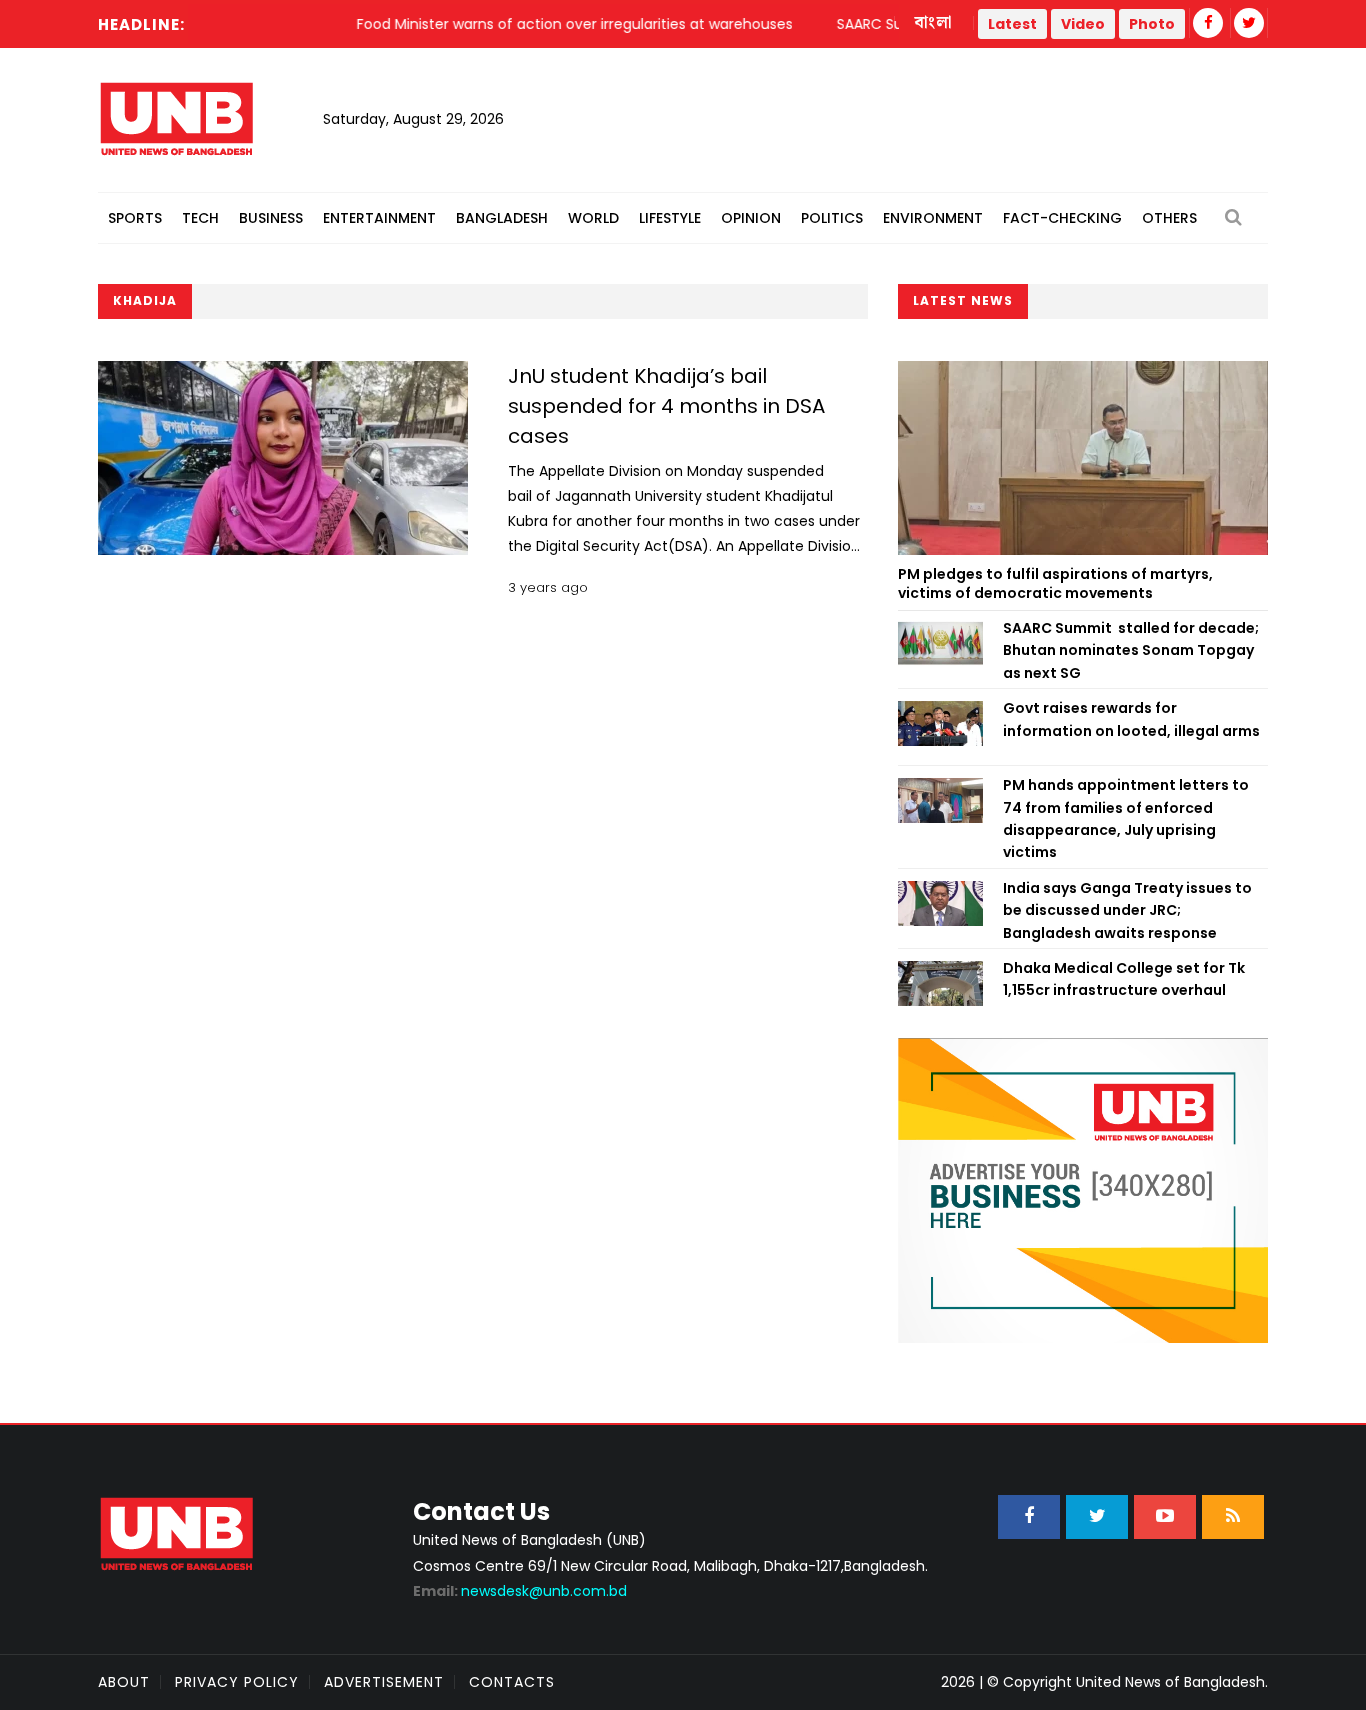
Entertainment (379, 218)
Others (1169, 218)
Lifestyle (670, 218)
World (593, 218)
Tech (200, 218)
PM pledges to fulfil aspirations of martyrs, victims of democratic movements (1055, 584)
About (124, 1682)
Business (271, 218)
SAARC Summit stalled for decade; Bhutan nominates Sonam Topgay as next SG (1131, 650)
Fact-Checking (1062, 218)
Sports (135, 218)
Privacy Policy (237, 1682)
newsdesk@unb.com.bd (520, 1591)
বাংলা (934, 23)
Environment (933, 218)
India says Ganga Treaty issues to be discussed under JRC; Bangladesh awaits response (1127, 910)
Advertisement (384, 1682)
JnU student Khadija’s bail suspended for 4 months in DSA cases (666, 406)
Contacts (512, 1682)
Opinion (751, 218)
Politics (832, 218)
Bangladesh (502, 218)
